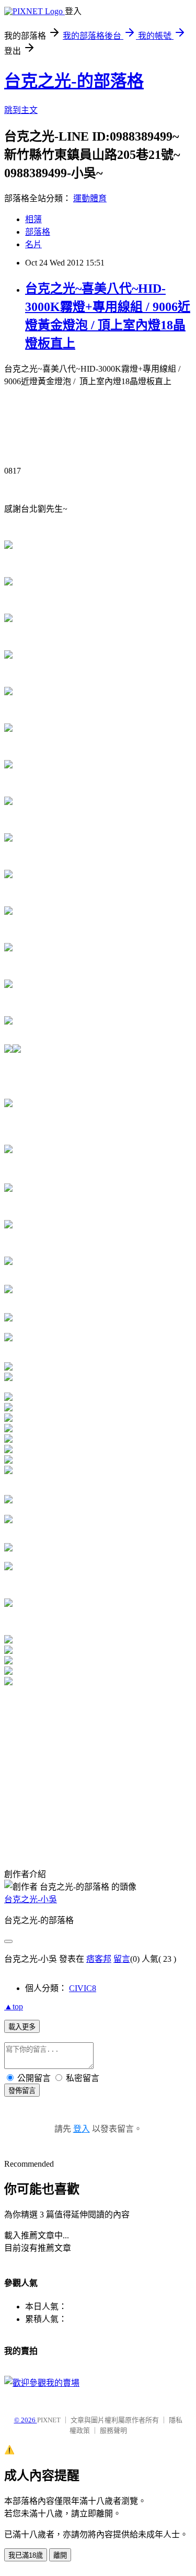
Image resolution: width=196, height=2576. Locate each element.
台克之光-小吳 (31, 1899)
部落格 (38, 232)
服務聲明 (113, 2430)
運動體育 (90, 198)
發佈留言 (22, 2091)
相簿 (33, 219)
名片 (33, 244)
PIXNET (49, 2420)
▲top (14, 2006)
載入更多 (22, 2027)
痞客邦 (99, 1959)
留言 (122, 1959)
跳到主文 (21, 110)
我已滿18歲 (26, 2555)
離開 (60, 2555)
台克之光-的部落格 (74, 81)
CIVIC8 (83, 1988)
